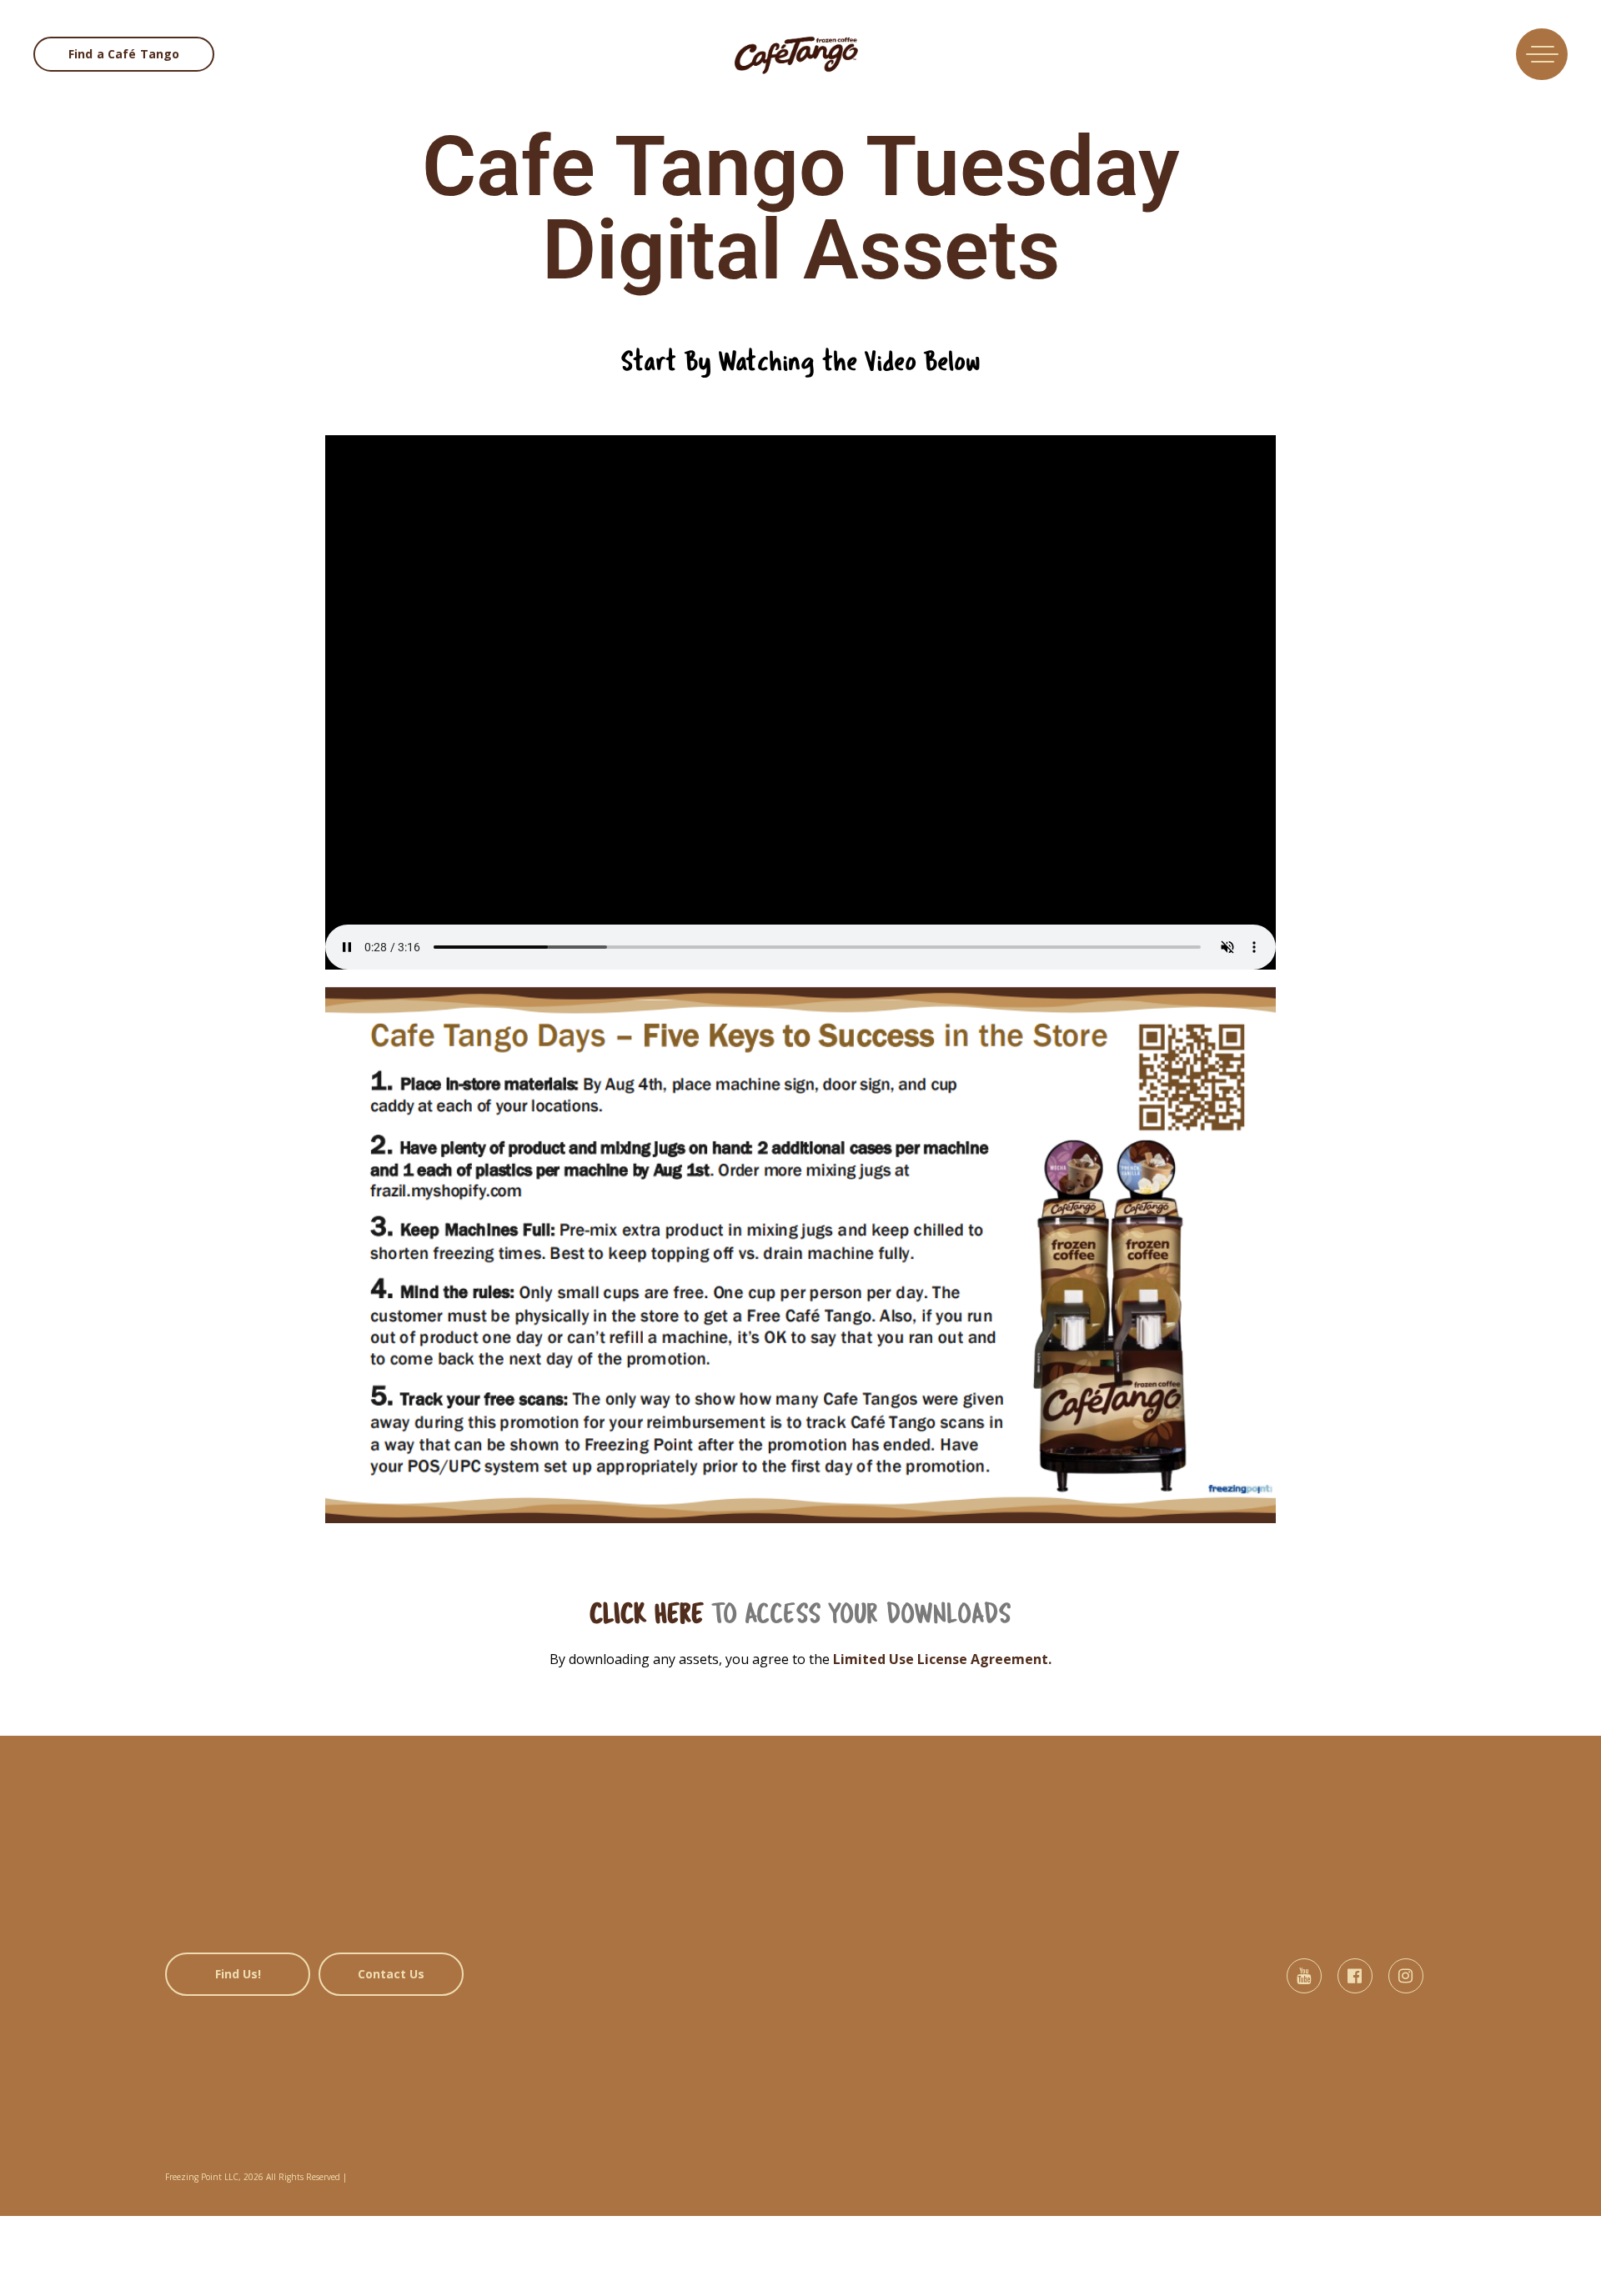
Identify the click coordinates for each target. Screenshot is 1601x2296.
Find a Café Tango (124, 54)
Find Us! (238, 1974)
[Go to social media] (1304, 1976)
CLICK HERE (647, 1615)
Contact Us (391, 1974)
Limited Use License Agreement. (942, 1659)
